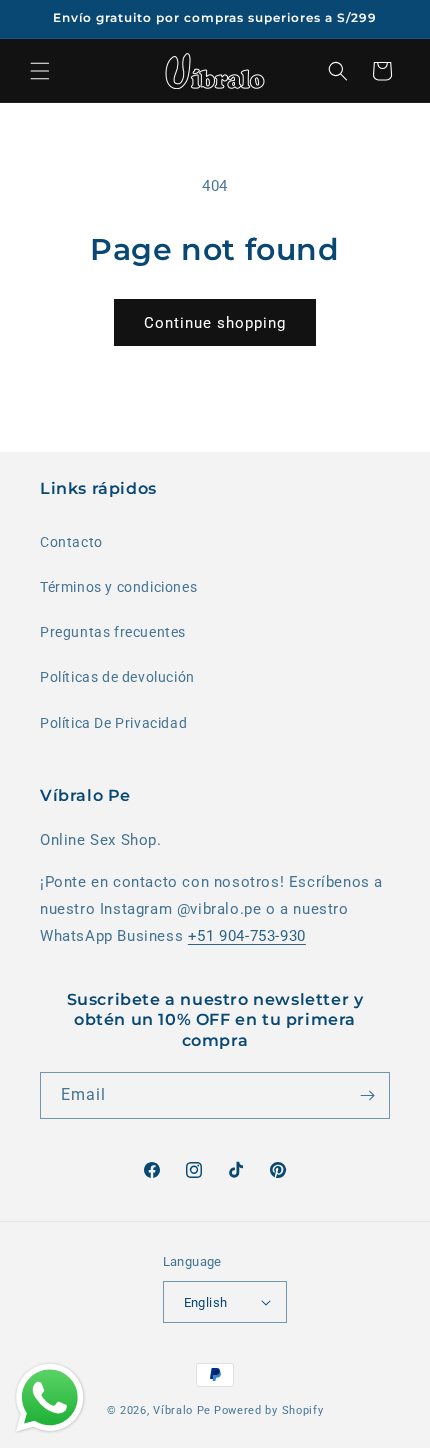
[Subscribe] (367, 1095)
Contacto (71, 542)
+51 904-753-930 (247, 936)
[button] (40, 71)
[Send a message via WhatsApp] (50, 1398)
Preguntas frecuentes (113, 632)
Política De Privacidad (113, 723)
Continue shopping (215, 323)
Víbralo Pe (182, 1410)
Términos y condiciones (118, 587)
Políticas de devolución (117, 677)
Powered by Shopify (269, 1410)
